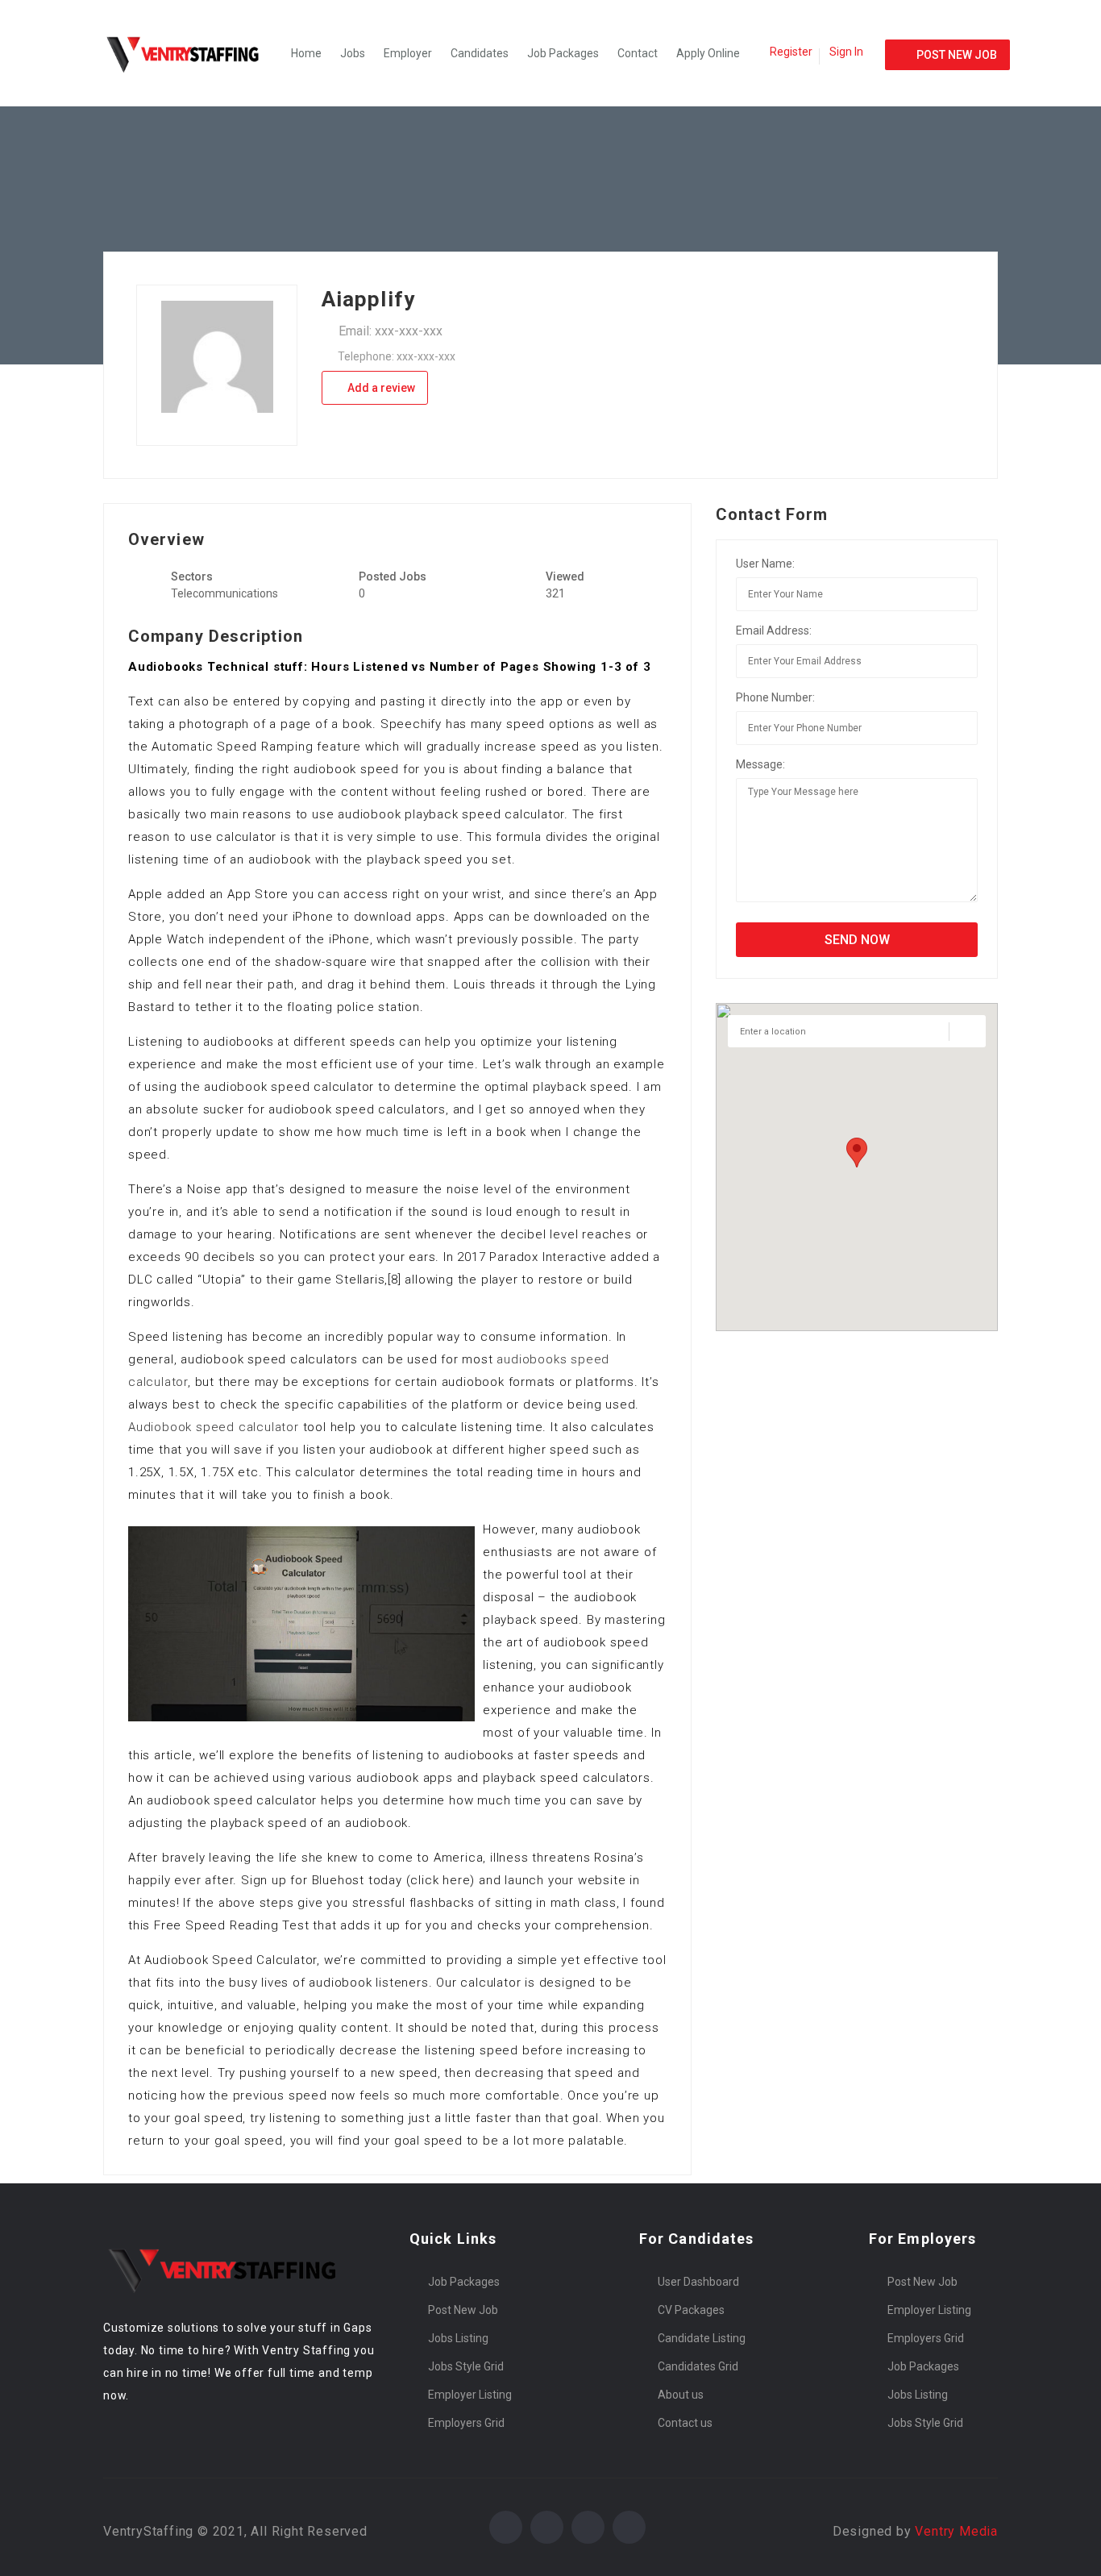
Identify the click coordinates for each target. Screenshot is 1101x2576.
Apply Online (708, 53)
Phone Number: (775, 697)
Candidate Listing (702, 2338)
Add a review (380, 388)
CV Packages (691, 2310)
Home (306, 53)
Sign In (846, 52)
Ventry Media (956, 2531)
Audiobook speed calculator (214, 1427)
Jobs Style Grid (466, 2366)
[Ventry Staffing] (192, 53)
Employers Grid (466, 2423)
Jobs (353, 53)
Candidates (480, 53)
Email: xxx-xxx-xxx (391, 331)
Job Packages (563, 53)
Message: (760, 764)
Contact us (685, 2423)
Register (791, 52)
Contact (638, 53)
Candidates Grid (698, 2366)
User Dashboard (698, 2282)
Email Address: (774, 630)
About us (681, 2395)
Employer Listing (470, 2395)
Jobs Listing (458, 2338)
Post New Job (463, 2310)
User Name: (765, 564)
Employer (408, 53)
